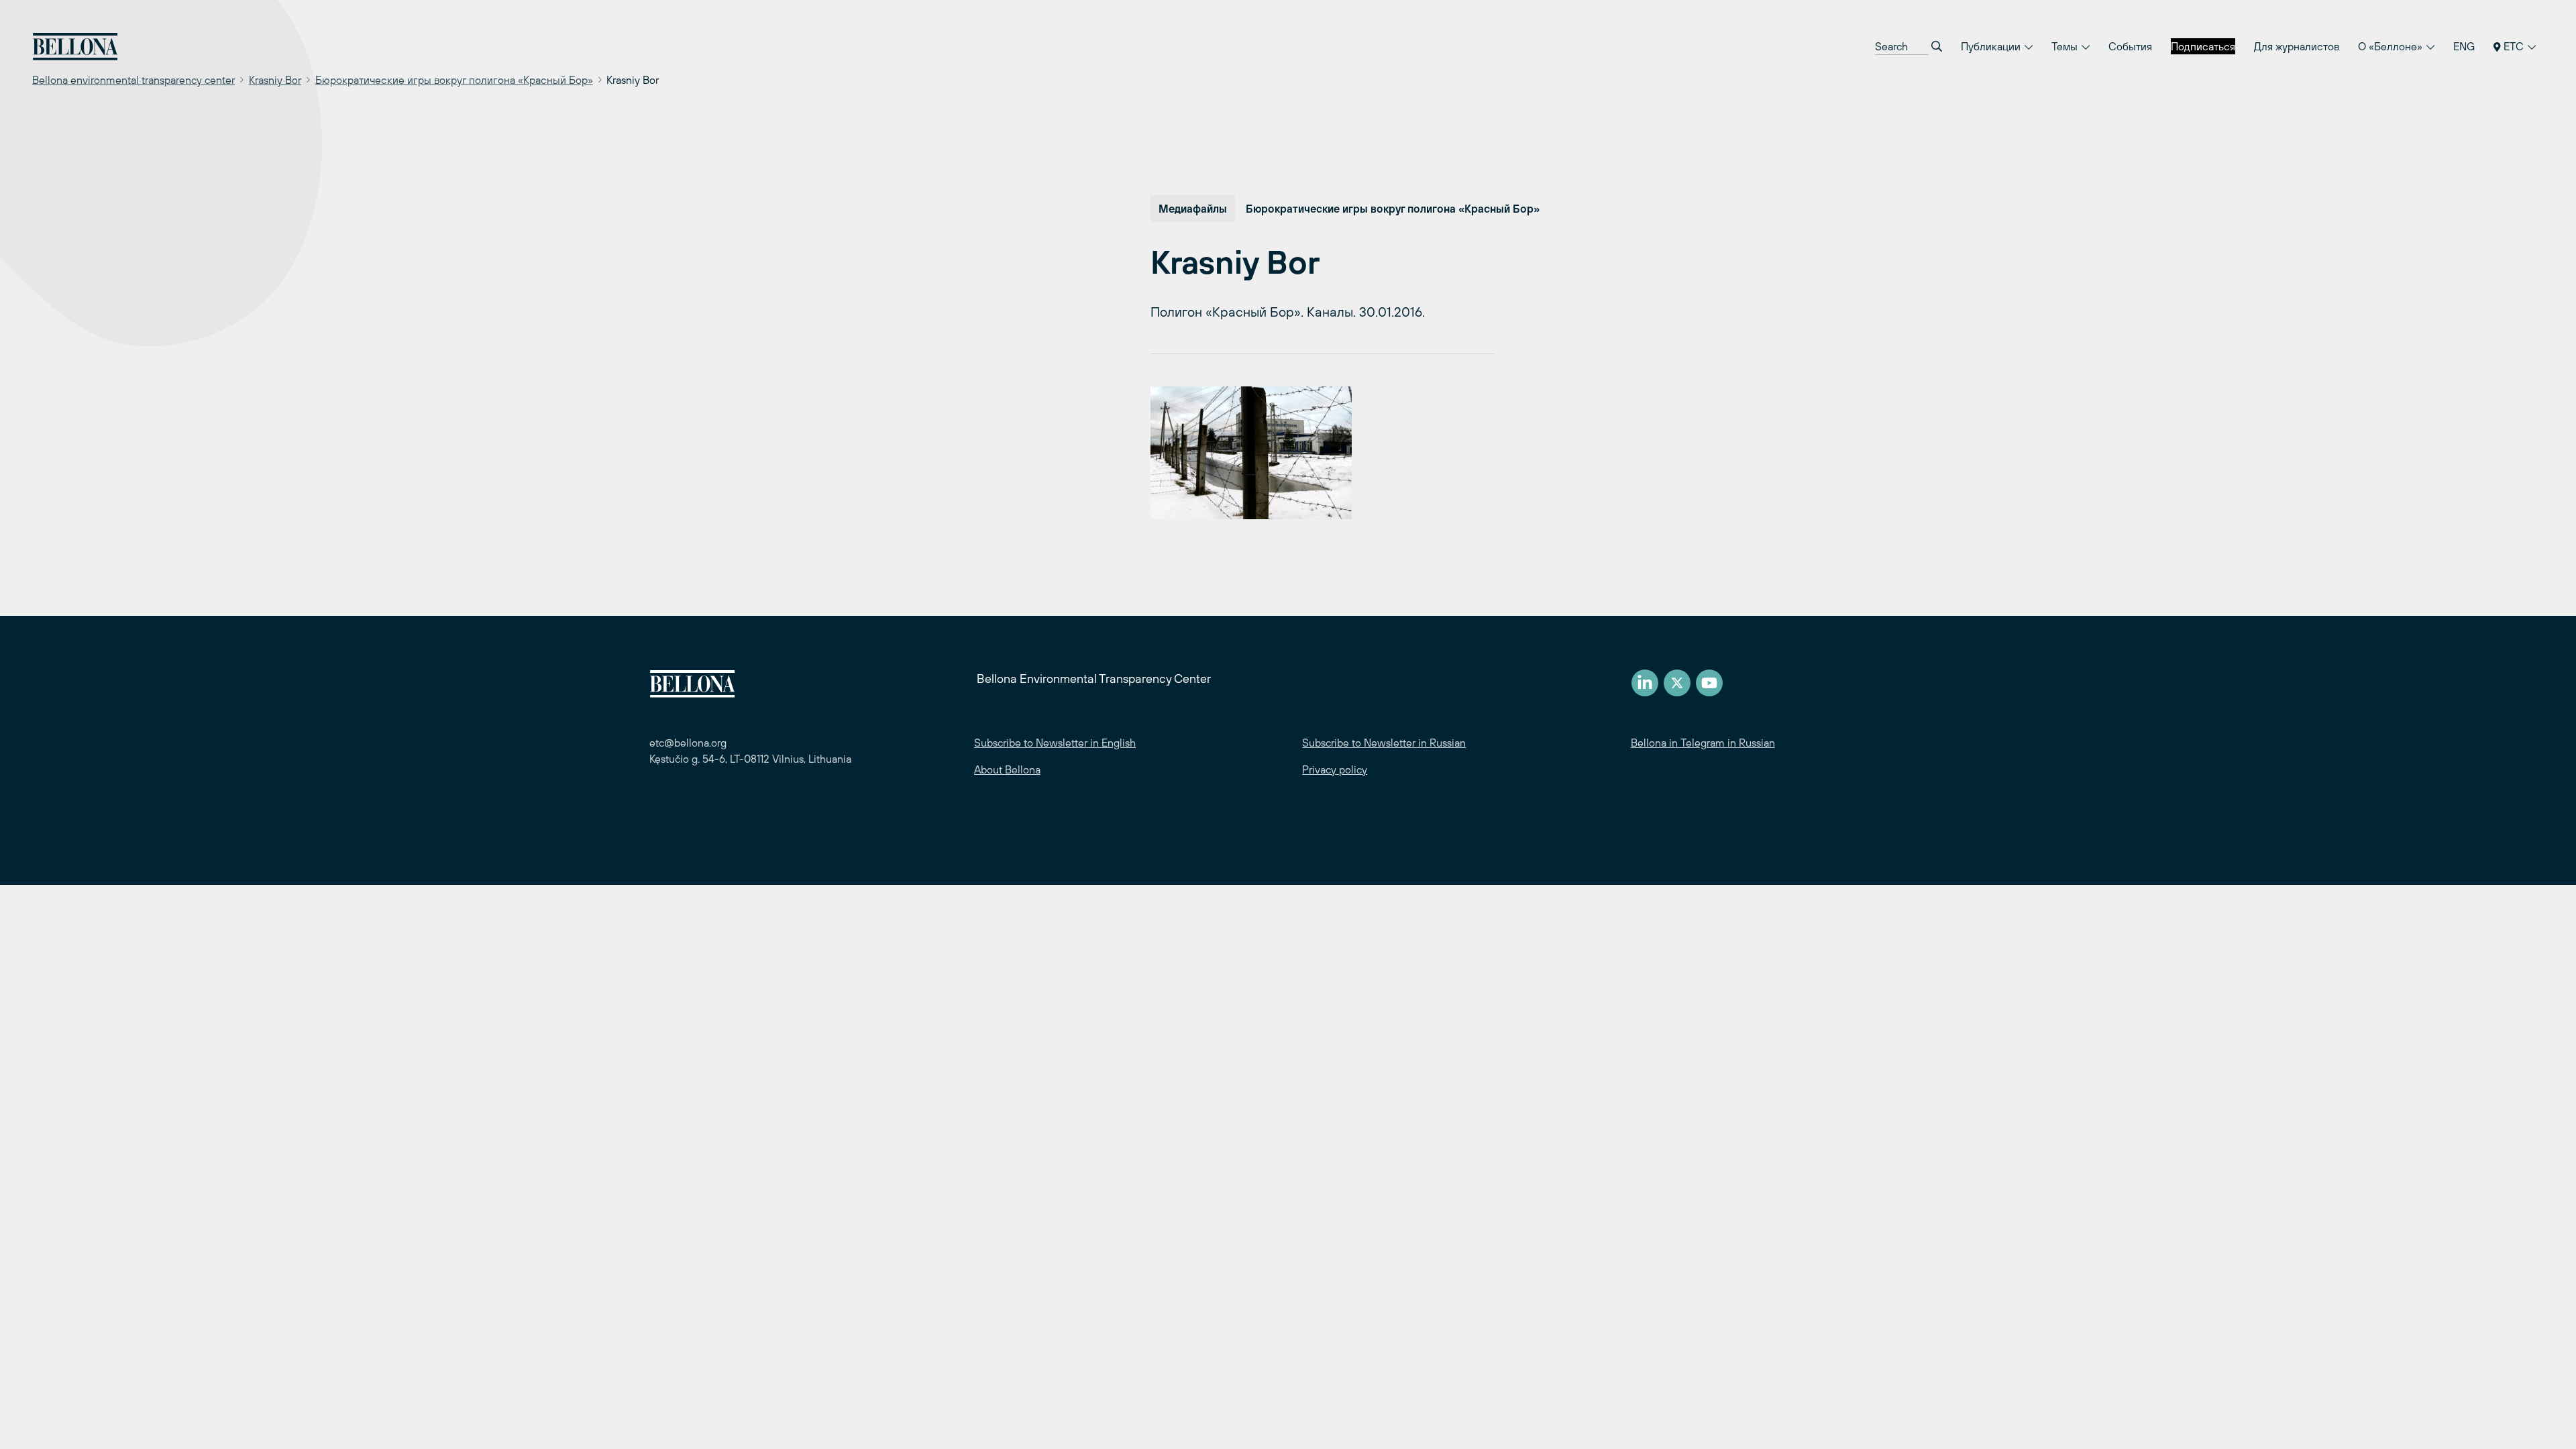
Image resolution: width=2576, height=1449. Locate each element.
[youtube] (1709, 683)
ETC (2514, 46)
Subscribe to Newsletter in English (1055, 743)
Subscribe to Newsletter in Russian (1384, 743)
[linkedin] (1645, 683)
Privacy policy (1335, 769)
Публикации (1992, 46)
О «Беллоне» (2392, 46)
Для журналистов (2297, 46)
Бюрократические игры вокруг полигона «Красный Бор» (454, 80)
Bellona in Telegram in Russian (1703, 743)
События (2130, 46)
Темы (2066, 46)
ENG (2464, 46)
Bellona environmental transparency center (133, 80)
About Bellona (1007, 769)
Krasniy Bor (275, 80)
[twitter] (1677, 683)
